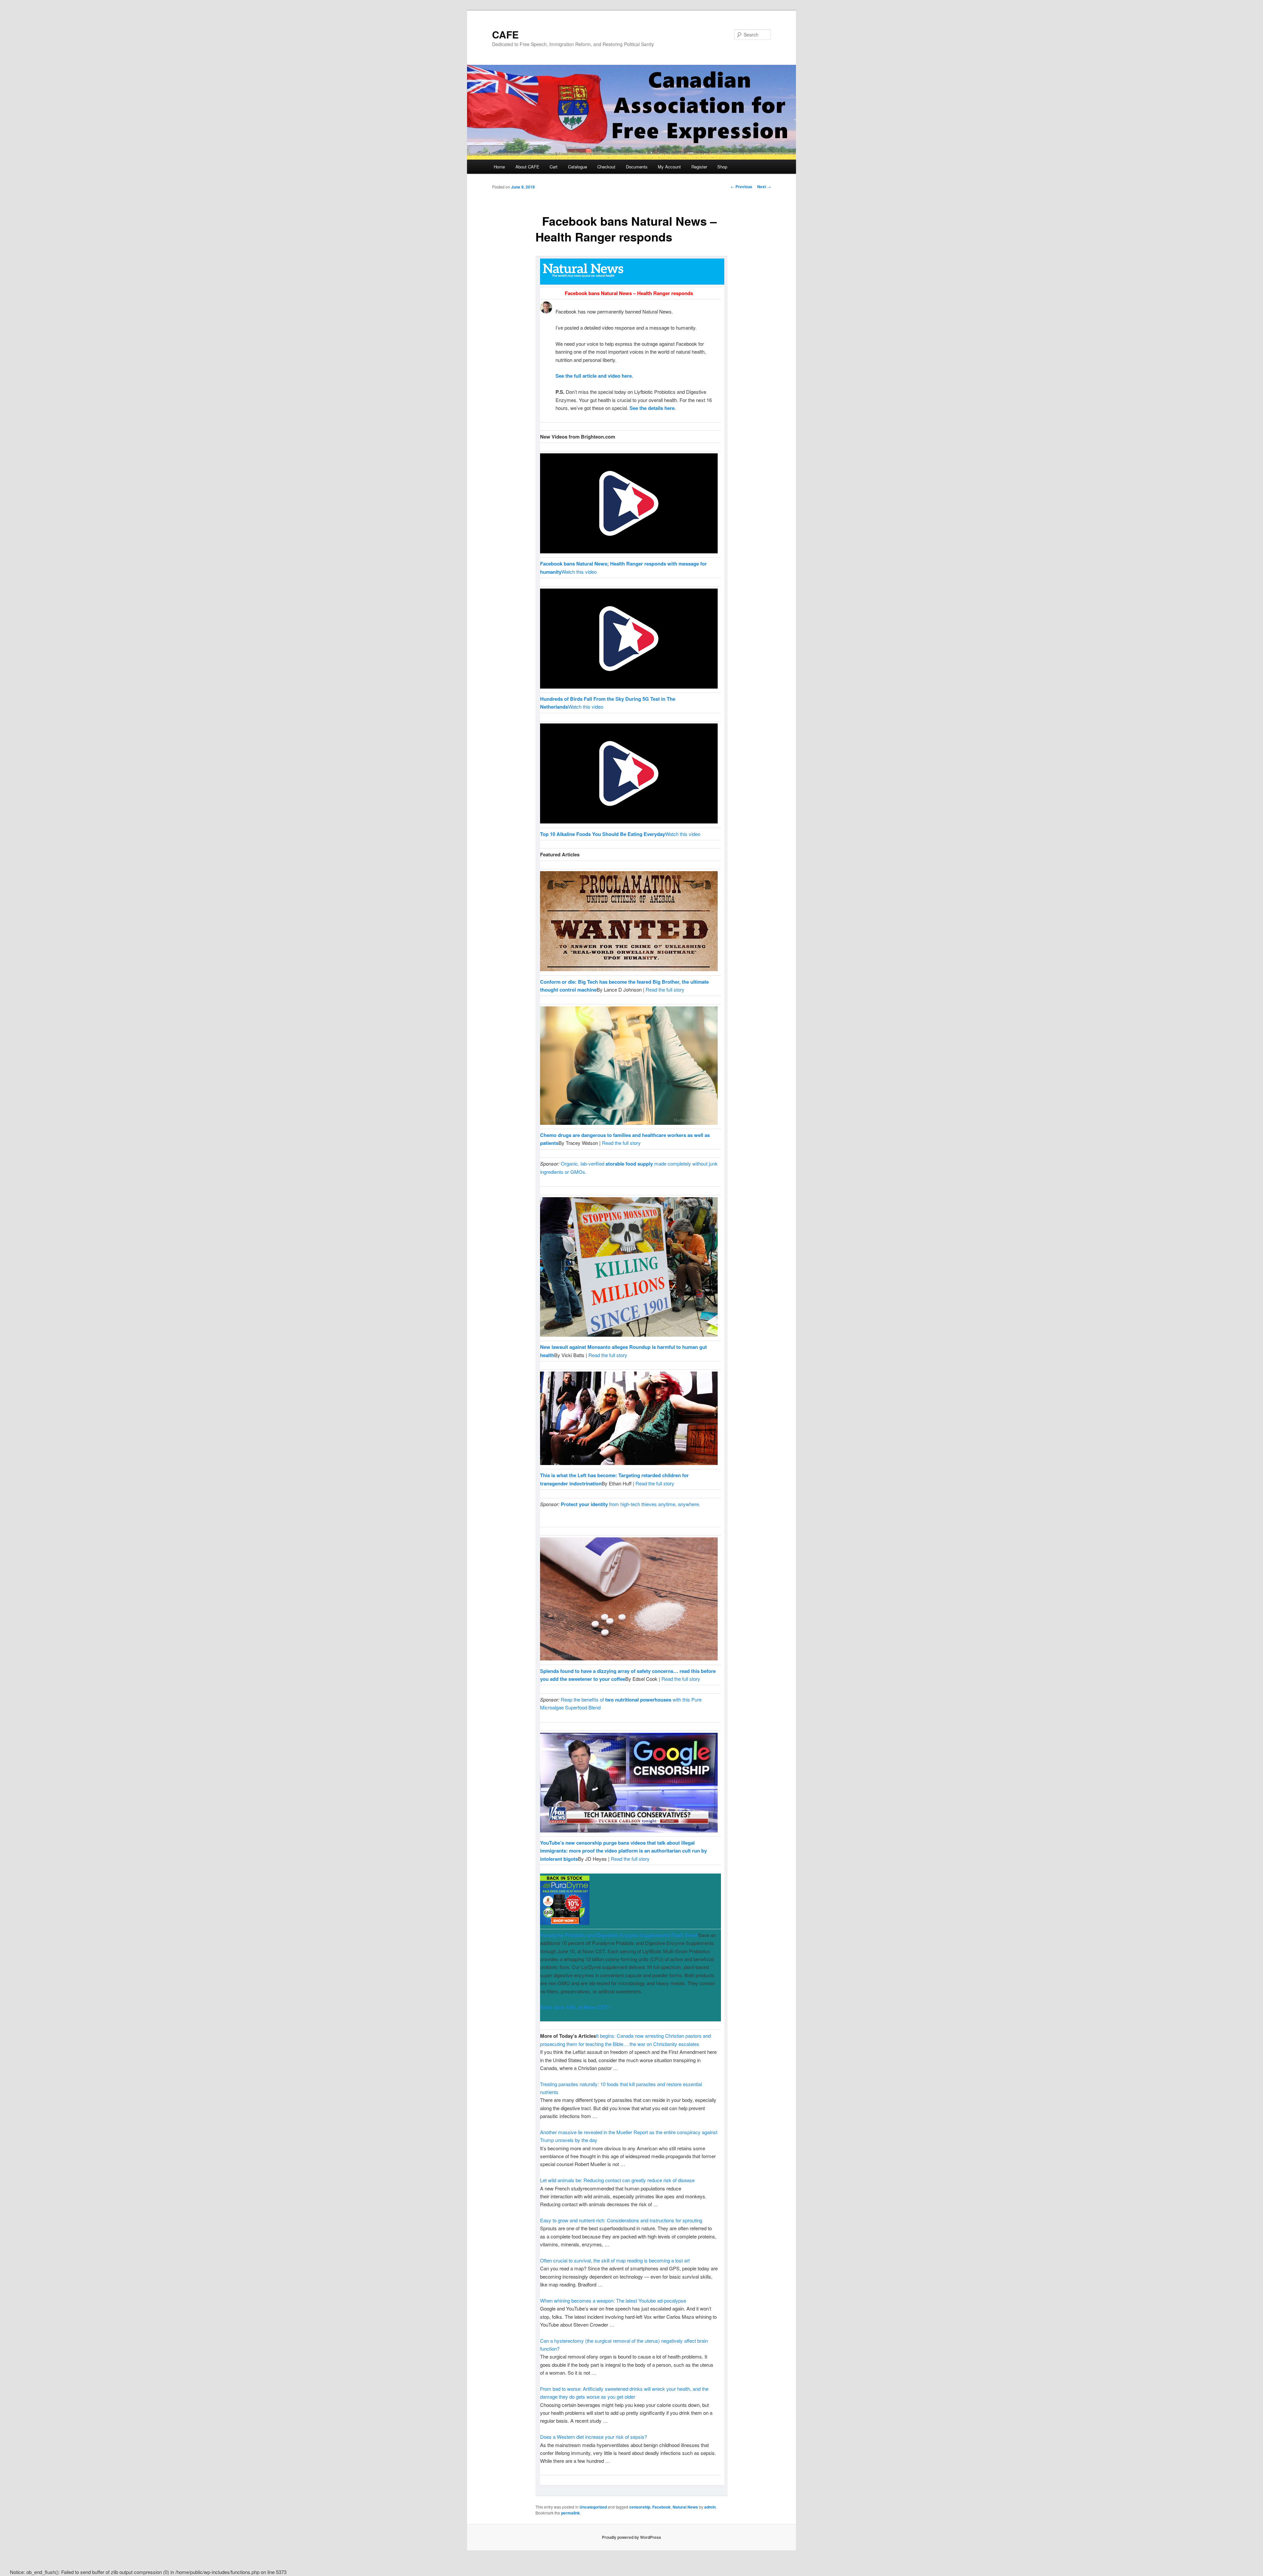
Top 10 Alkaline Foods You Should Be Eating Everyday (603, 834)
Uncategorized (593, 2507)
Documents (637, 167)
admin (710, 2507)
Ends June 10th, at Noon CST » (576, 2007)
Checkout (606, 167)
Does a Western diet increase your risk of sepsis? (594, 2437)
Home (499, 167)
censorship (640, 2507)
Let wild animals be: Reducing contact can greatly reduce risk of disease (617, 2180)
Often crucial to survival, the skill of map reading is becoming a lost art (615, 2260)
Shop (722, 167)
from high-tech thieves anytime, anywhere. (631, 1504)
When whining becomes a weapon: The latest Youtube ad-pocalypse (613, 2300)
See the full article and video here (594, 376)
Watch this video (579, 572)
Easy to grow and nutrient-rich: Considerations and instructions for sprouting (621, 2220)
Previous (741, 187)
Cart (554, 167)
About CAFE (527, 167)
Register (699, 167)
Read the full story (665, 989)
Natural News (685, 2507)
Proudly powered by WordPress (631, 2537)
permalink (570, 2513)
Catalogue (578, 167)
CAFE (505, 34)
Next (764, 187)
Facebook (661, 2507)
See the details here (652, 408)
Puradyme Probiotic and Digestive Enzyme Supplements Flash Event (619, 1935)
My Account (669, 167)
